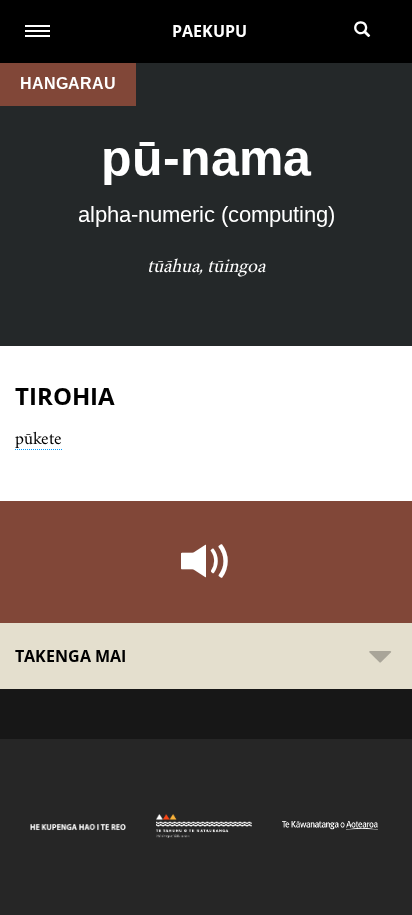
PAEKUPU (209, 31)
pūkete (38, 438)
